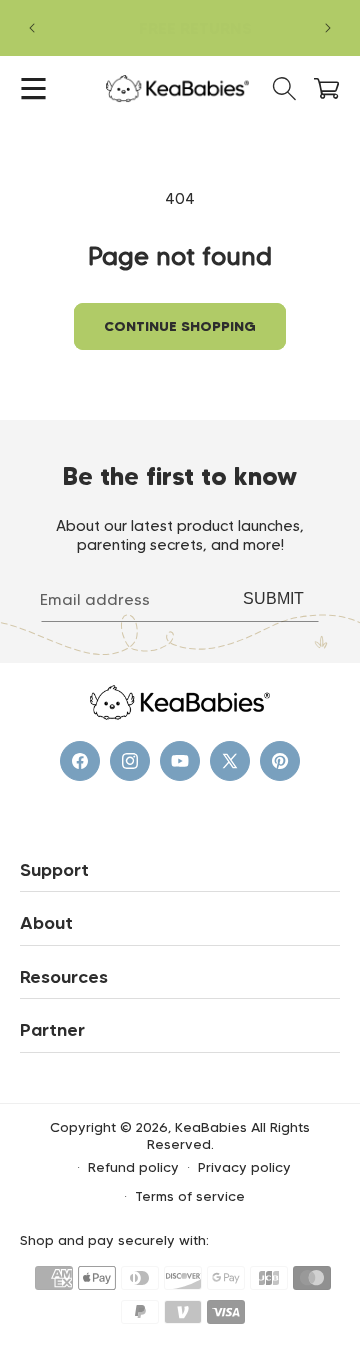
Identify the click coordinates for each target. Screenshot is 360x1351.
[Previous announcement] (32, 28)
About (46, 923)
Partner (52, 1030)
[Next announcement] (328, 28)
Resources (64, 977)
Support (54, 870)
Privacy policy (244, 1167)
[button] (33, 88)
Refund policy (133, 1167)
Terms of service (190, 1196)
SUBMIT (273, 598)
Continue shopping (180, 326)
